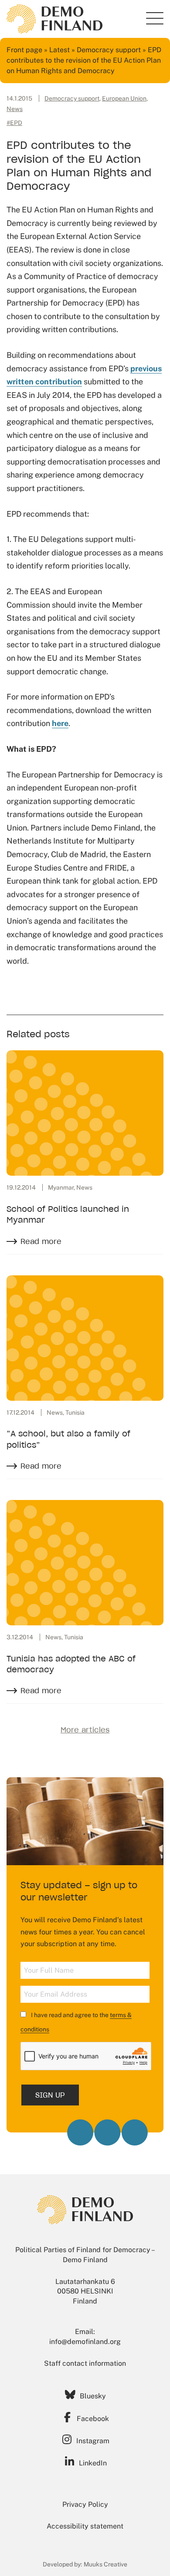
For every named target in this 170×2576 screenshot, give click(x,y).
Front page (24, 50)
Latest (59, 50)
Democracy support (109, 50)
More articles (85, 1730)
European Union (124, 98)
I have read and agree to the (76, 2022)
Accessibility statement (85, 2526)
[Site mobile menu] (155, 18)
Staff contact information (85, 2363)
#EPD (14, 123)
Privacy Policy (85, 2504)
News (15, 109)
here (60, 723)
